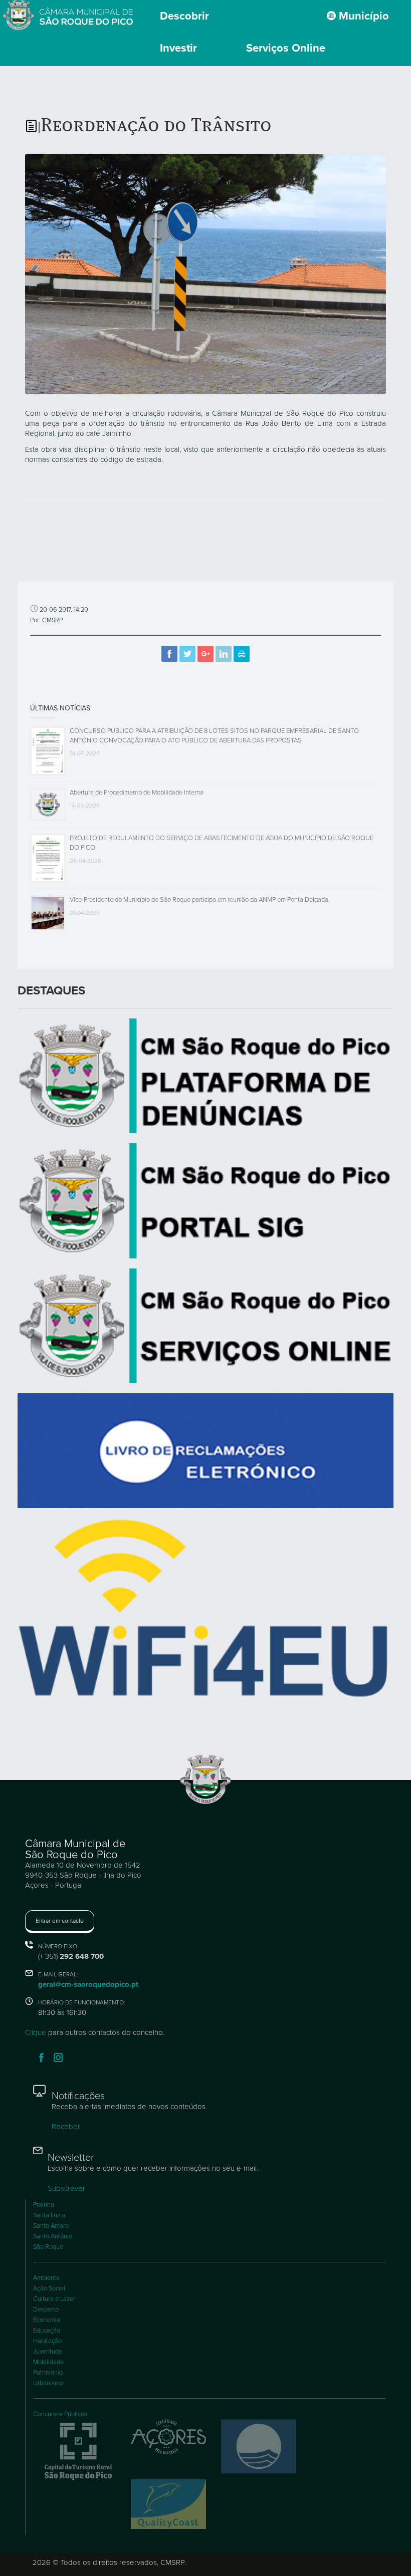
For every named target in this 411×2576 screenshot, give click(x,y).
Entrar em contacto (60, 1921)
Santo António (53, 2236)
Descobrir (184, 16)
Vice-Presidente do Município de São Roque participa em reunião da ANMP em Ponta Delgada (199, 900)
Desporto (46, 2309)
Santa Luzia (49, 2215)
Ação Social (49, 2288)
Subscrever (66, 2188)
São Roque (48, 2247)
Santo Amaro (51, 2226)
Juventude (48, 2352)
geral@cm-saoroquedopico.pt (88, 1984)
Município (362, 16)
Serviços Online (286, 48)
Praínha (44, 2205)
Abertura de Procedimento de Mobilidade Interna (137, 793)
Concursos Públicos (60, 2414)
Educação (47, 2331)
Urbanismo (48, 2383)
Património (48, 2373)
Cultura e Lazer (54, 2299)
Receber (66, 2127)
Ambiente (46, 2278)
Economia (47, 2320)
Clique (36, 2032)
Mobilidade (48, 2362)
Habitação (47, 2341)
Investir (178, 48)
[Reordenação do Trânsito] (205, 273)
